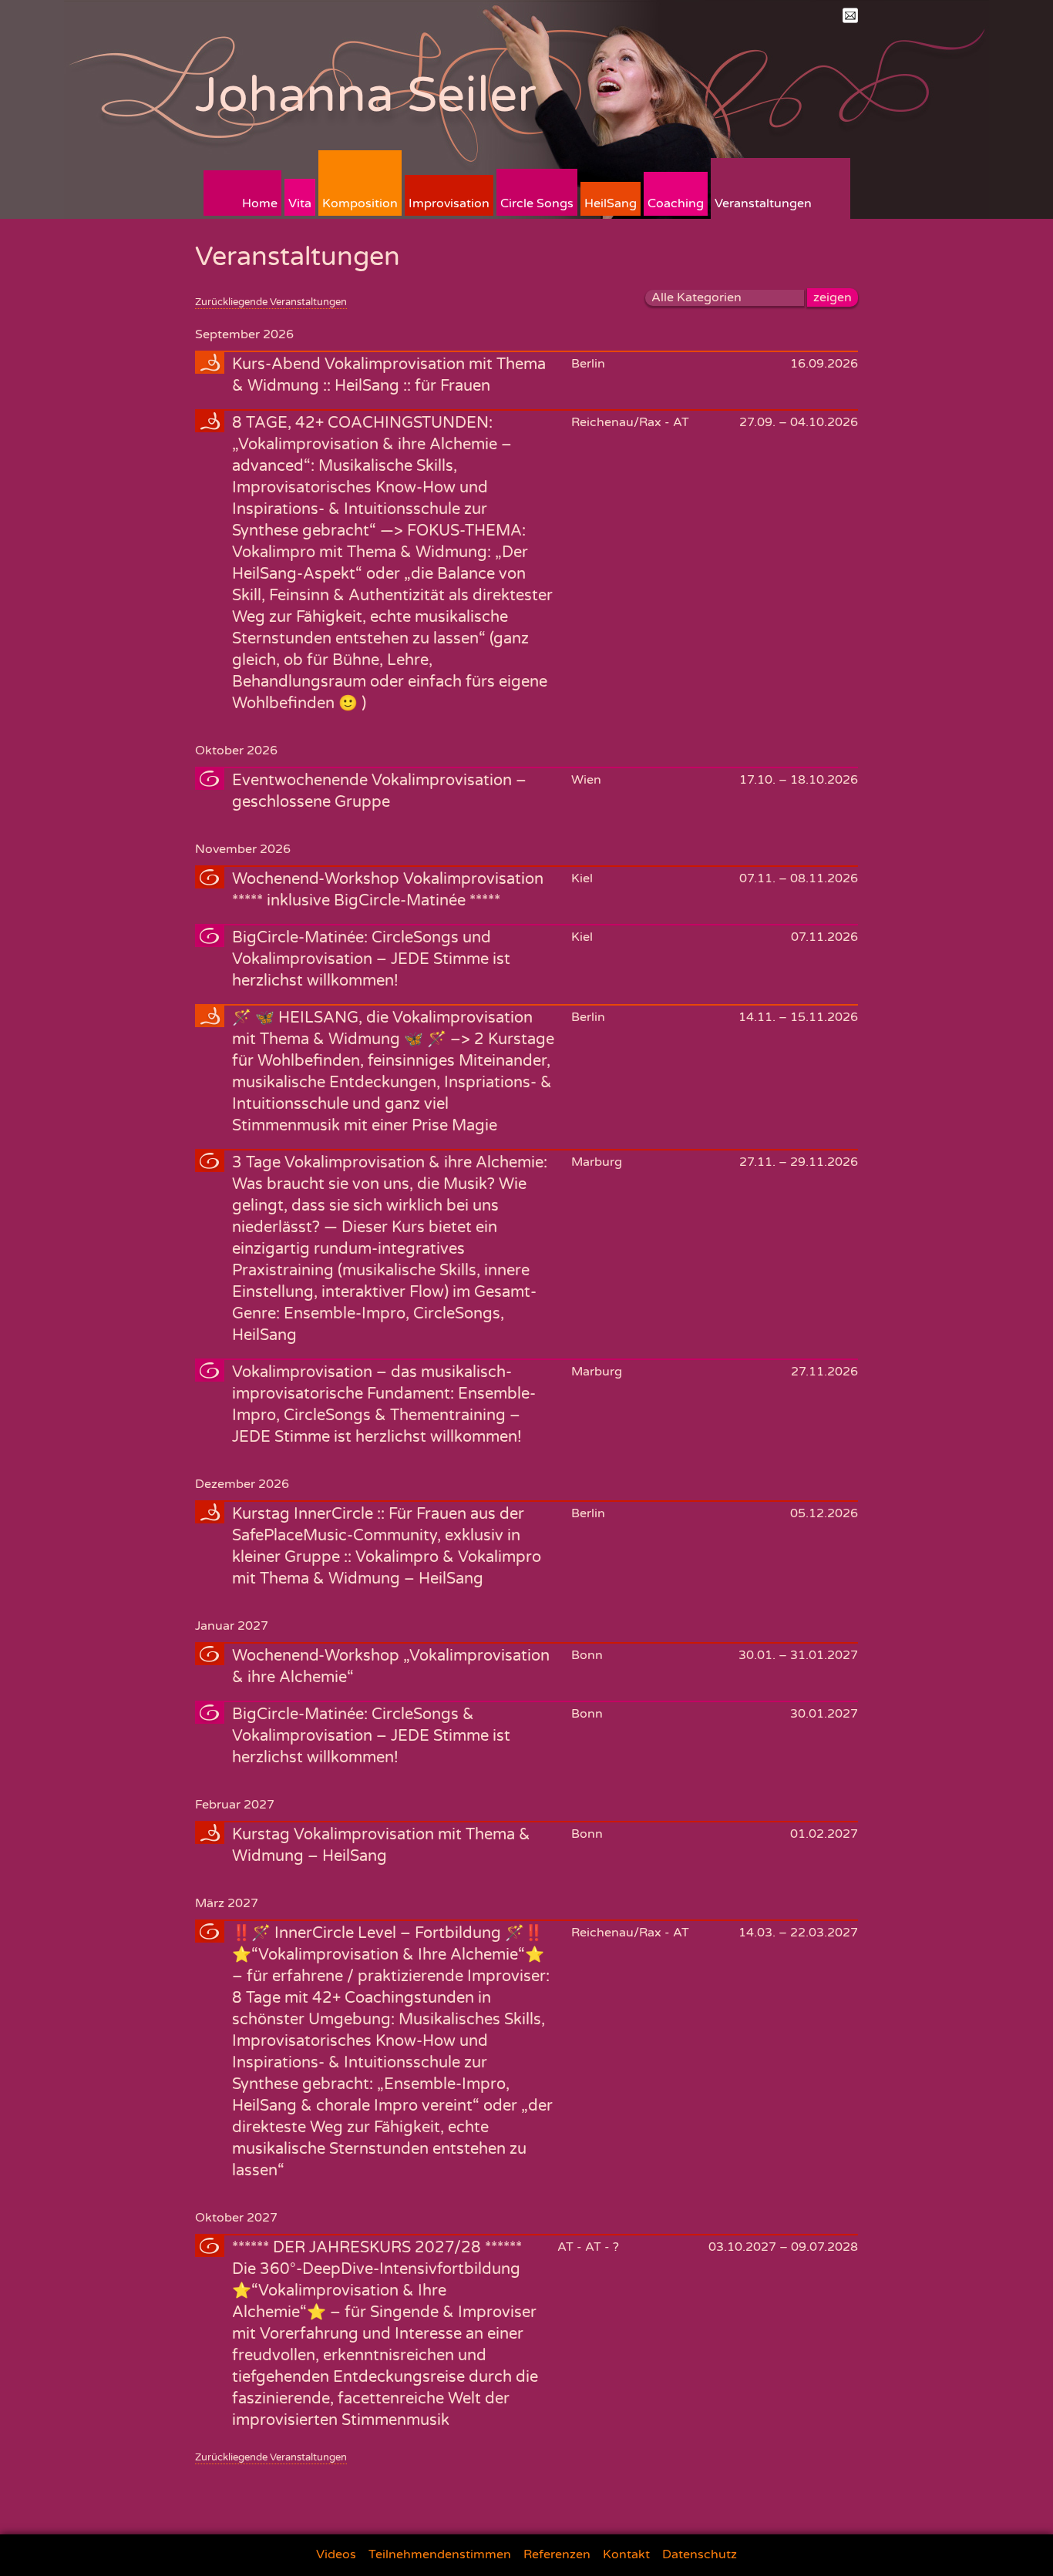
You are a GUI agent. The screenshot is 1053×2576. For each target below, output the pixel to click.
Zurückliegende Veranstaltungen (271, 302)
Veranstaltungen (763, 203)
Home (260, 203)
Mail (850, 15)
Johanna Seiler (366, 95)
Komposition (360, 203)
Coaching (676, 203)
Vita (300, 203)
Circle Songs (537, 203)
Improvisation (449, 203)
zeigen (833, 297)
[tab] (526, 374)
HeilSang (611, 203)
